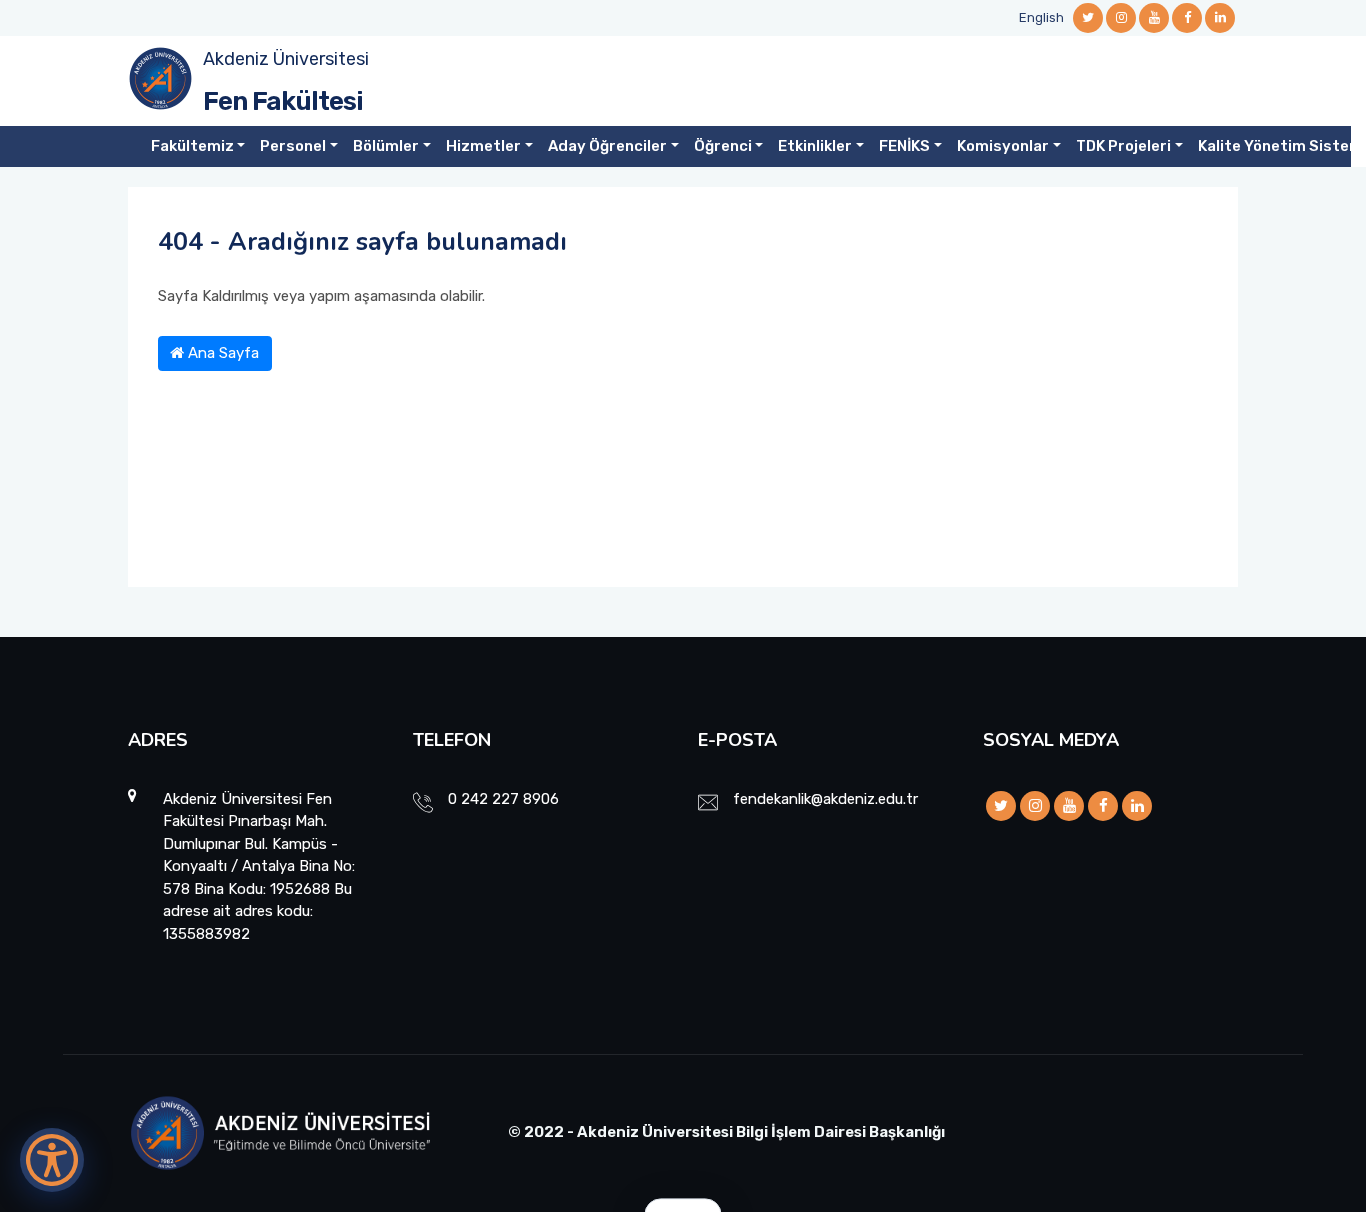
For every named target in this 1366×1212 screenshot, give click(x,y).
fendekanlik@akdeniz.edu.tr (825, 799)
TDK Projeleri (1123, 146)
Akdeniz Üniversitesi (286, 59)
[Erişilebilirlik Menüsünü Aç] (52, 1160)
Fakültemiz (192, 146)
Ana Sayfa (221, 353)
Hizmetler (483, 146)
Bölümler (386, 146)
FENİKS (904, 146)
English (1041, 17)
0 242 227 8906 (503, 799)
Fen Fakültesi (283, 101)
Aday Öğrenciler (607, 146)
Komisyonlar (1003, 146)
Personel (293, 146)
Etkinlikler (815, 146)
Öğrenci (723, 146)
